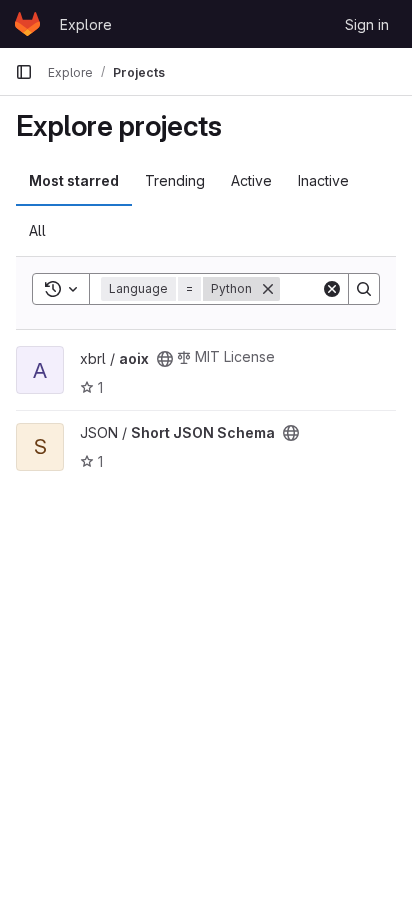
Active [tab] (251, 180)
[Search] (364, 289)
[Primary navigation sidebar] (24, 72)
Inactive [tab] (323, 180)
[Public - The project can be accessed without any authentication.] (165, 359)
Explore (86, 24)
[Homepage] (27, 24)
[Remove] (268, 289)
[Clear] (332, 289)
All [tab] (37, 230)
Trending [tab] (175, 180)
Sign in (367, 24)
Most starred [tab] (74, 180)
